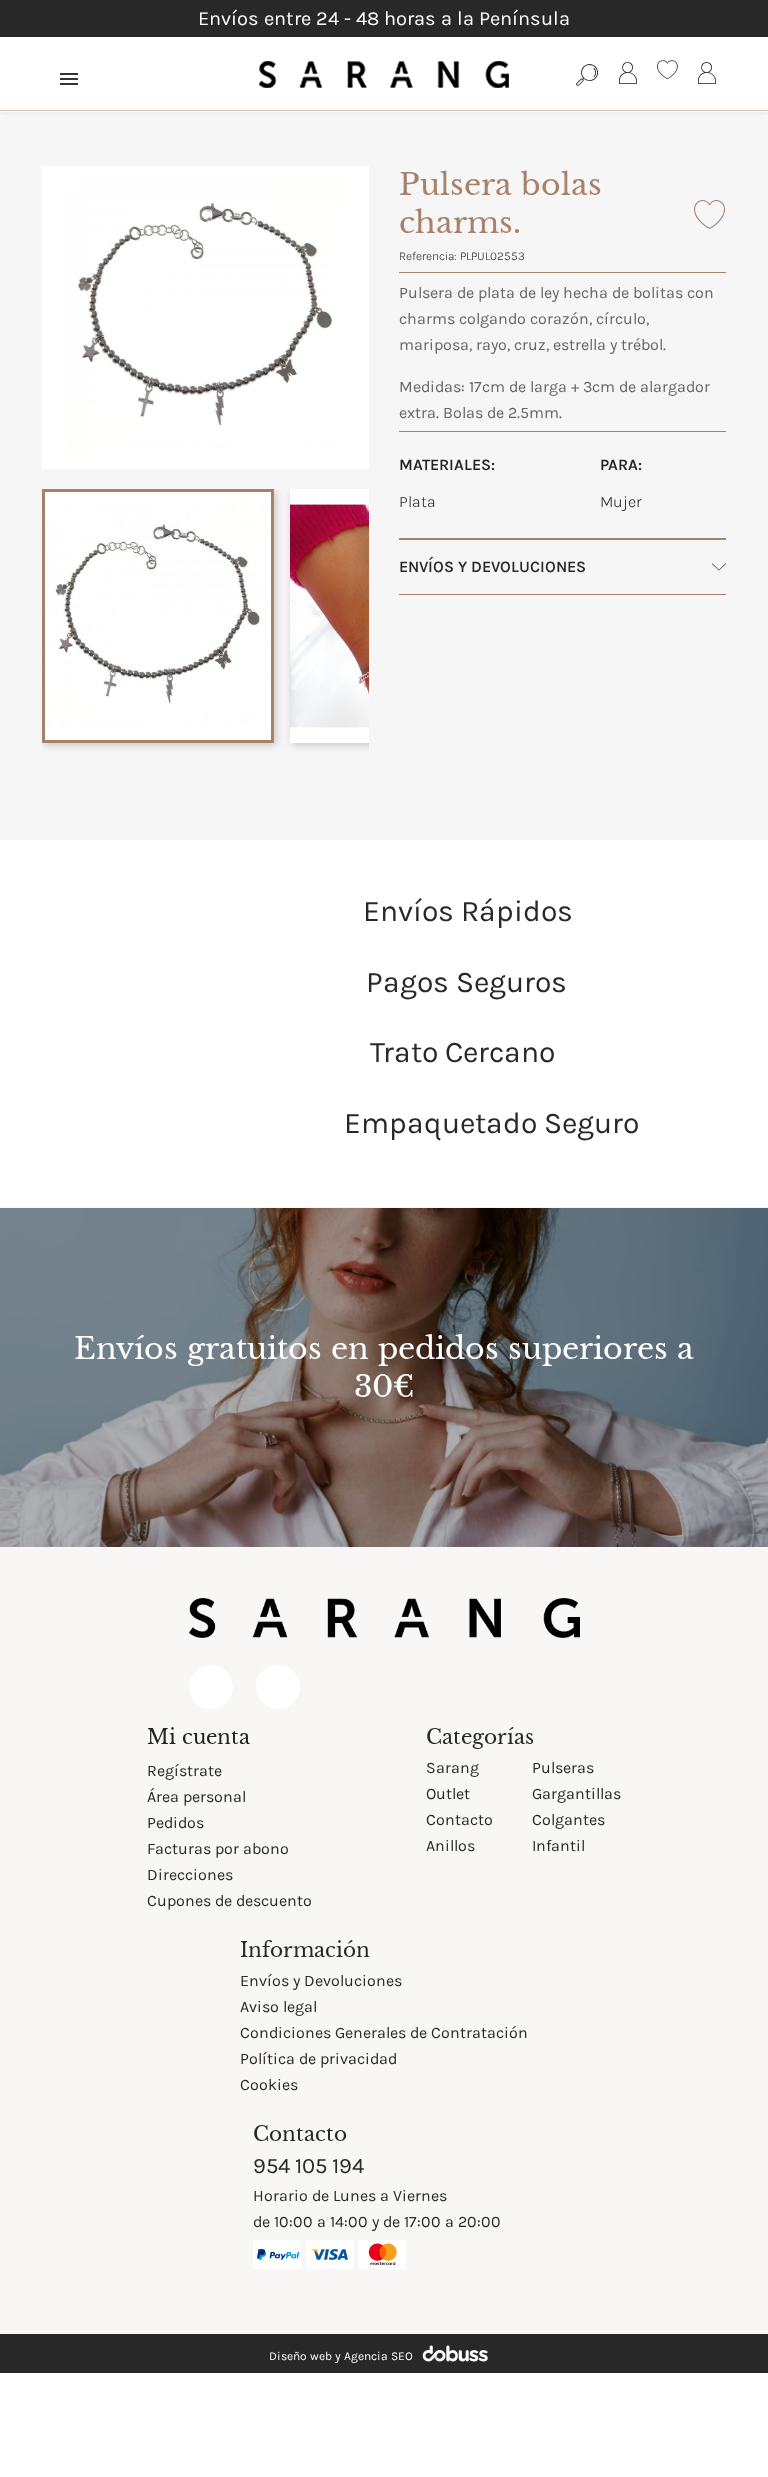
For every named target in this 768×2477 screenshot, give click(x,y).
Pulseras (563, 1767)
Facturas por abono (218, 1848)
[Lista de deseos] (667, 72)
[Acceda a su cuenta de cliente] (628, 76)
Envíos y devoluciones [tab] (492, 566)
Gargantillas (576, 1793)
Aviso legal (278, 2006)
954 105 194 (308, 2166)
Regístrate (184, 1770)
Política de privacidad (318, 2058)
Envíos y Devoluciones (321, 1980)
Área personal (196, 1796)
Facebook (211, 1687)
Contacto (459, 1819)
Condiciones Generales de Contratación (384, 2032)
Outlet (448, 1793)
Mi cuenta (198, 1737)
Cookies (269, 2084)
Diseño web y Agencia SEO (341, 2356)
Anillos (450, 1845)
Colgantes (568, 1819)
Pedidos (175, 1822)
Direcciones (190, 1874)
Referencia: (428, 256)
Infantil (558, 1845)
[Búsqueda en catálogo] (587, 74)
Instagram (278, 1687)
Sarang (452, 1767)
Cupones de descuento (229, 1900)
